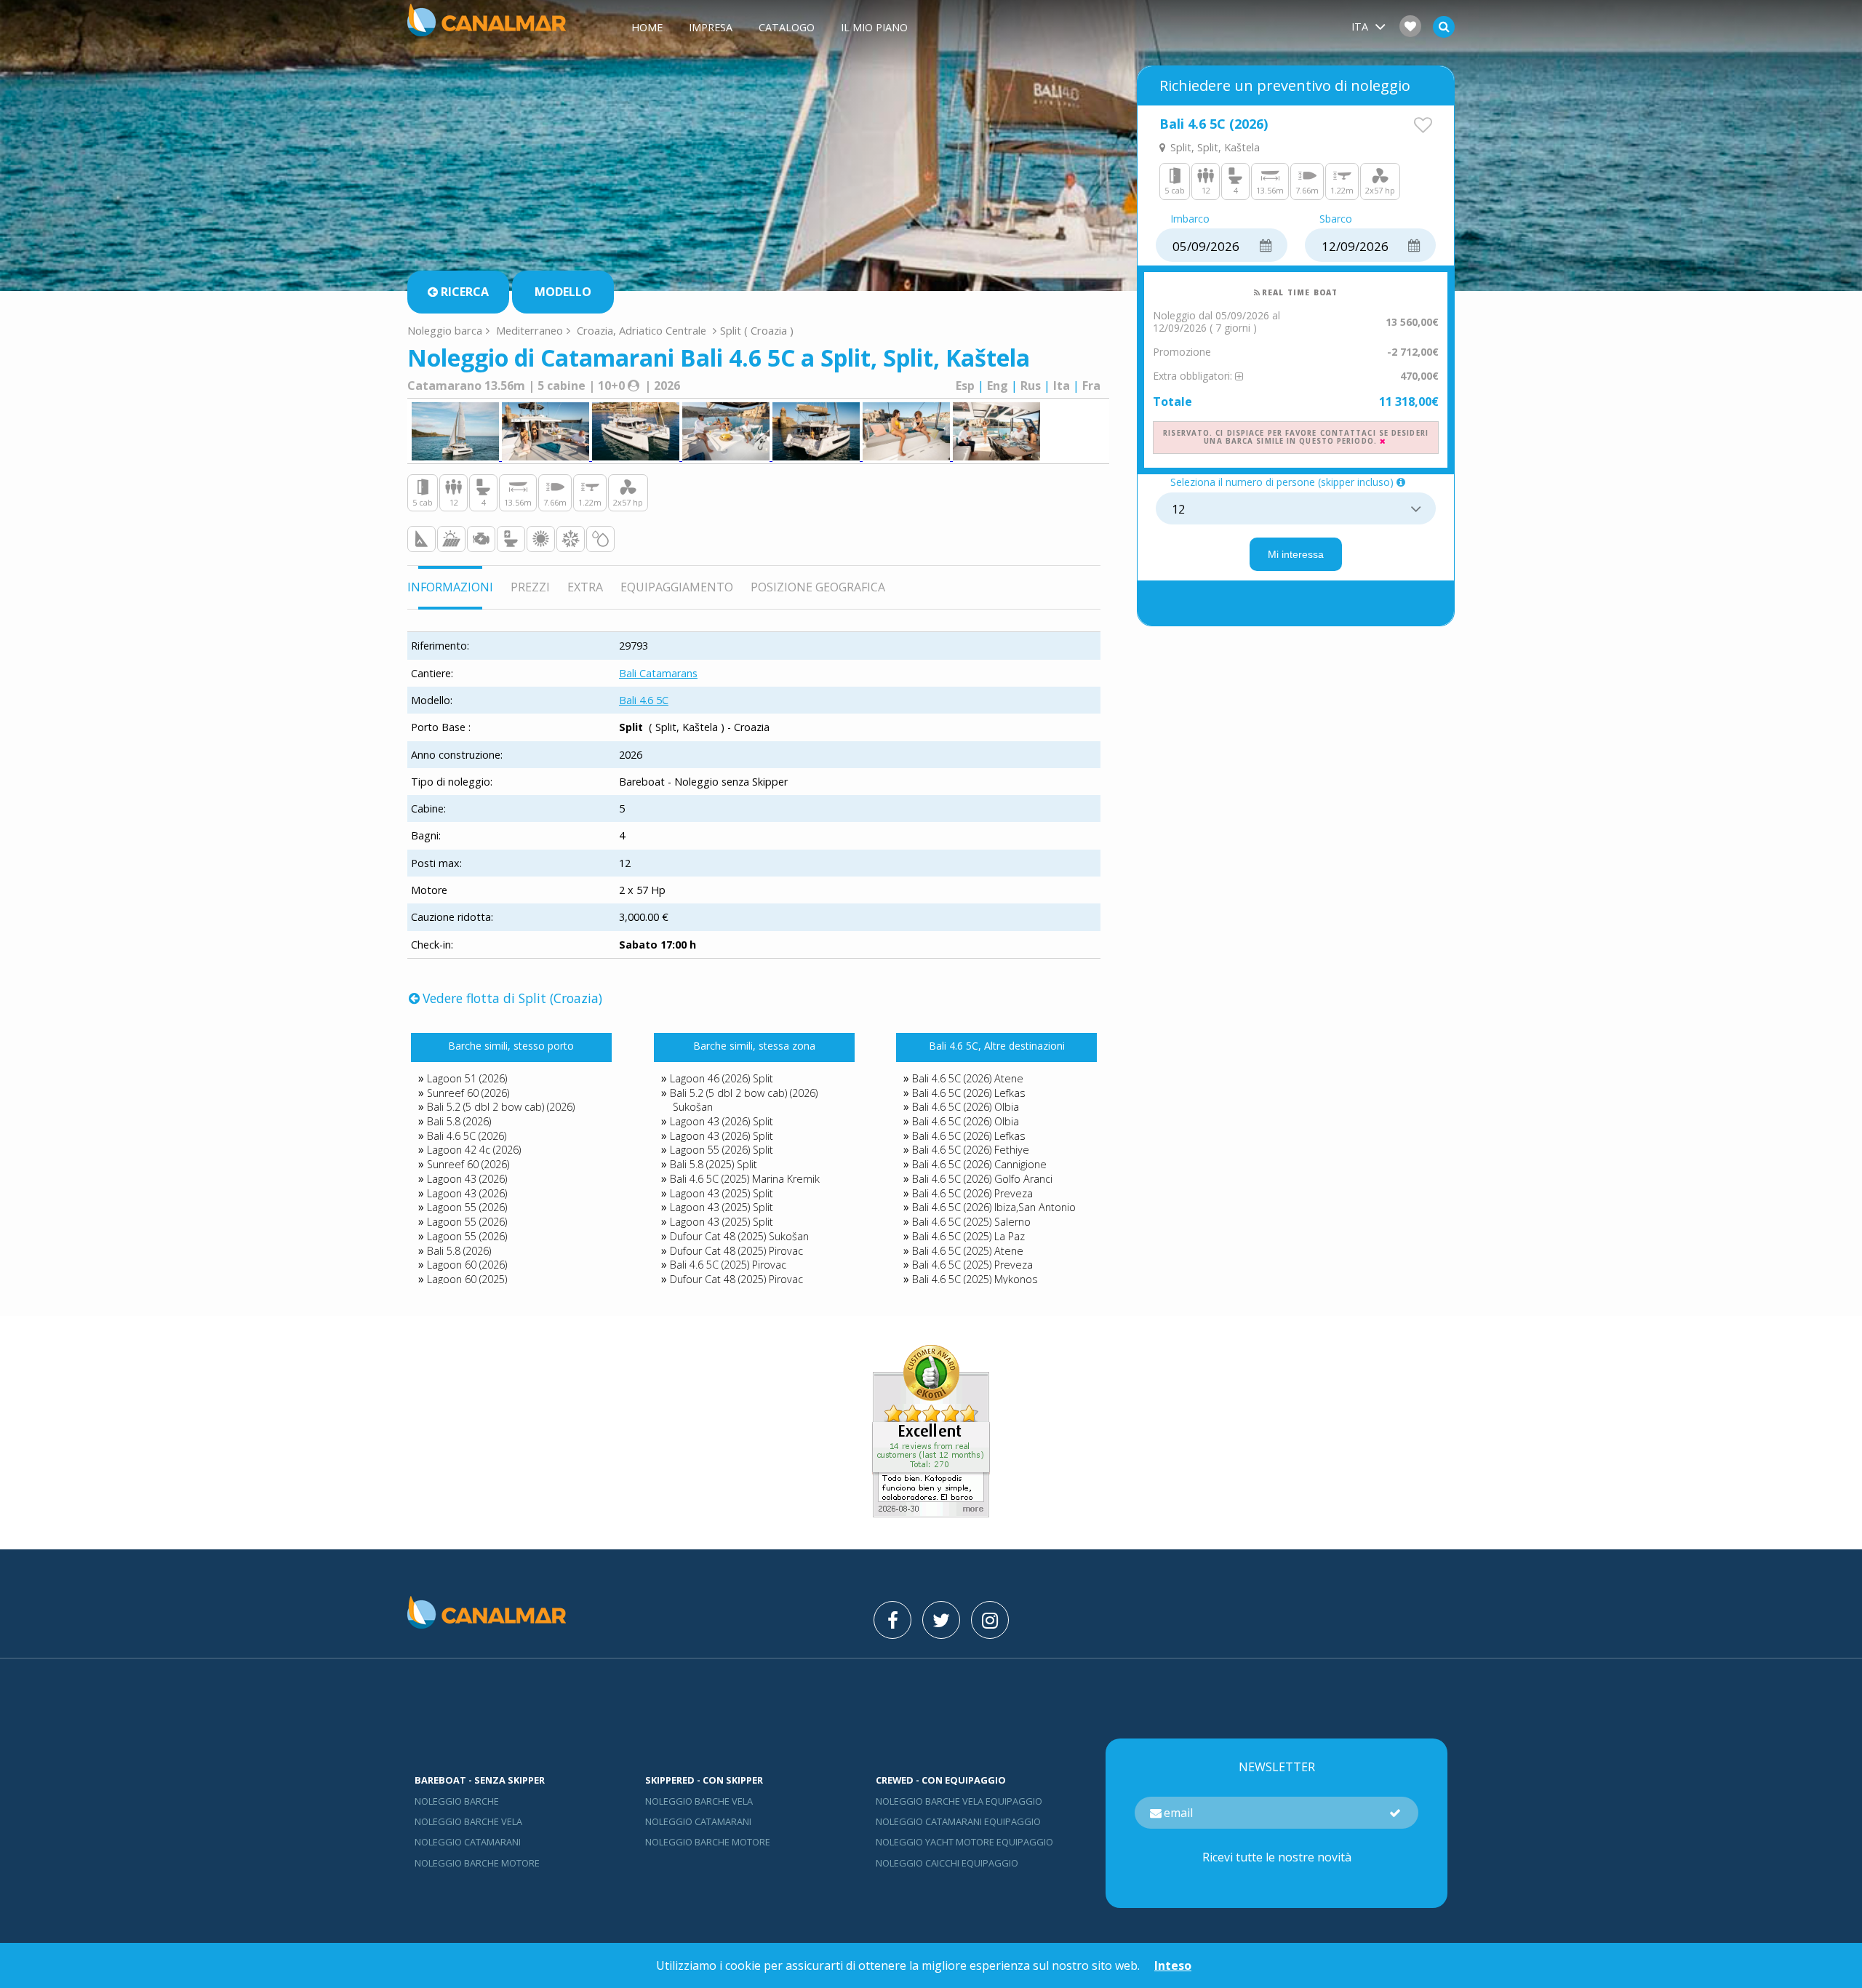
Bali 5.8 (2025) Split (714, 1164)
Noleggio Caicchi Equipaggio (947, 1863)
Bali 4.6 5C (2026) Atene (968, 1078)
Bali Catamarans (658, 673)
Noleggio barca (445, 330)
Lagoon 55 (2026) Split (722, 1150)
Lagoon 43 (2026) (467, 1179)
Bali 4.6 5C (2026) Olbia (966, 1107)
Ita (1062, 386)
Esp (965, 386)
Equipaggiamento (677, 587)
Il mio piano (874, 27)
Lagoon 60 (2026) (467, 1265)
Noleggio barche (457, 1801)
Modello (563, 292)
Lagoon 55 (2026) (467, 1207)
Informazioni (450, 587)
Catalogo (787, 27)
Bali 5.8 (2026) (459, 1121)
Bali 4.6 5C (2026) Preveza (972, 1193)
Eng (998, 386)
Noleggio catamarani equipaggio (958, 1821)
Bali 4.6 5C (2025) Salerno (971, 1222)
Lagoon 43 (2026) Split (722, 1121)
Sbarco (1336, 219)
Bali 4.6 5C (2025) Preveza (972, 1265)
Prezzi (530, 587)
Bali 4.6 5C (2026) (467, 1136)
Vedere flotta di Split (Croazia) (512, 998)
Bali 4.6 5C (644, 700)
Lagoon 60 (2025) (467, 1279)
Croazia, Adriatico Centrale (642, 330)
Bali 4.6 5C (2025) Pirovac (728, 1265)
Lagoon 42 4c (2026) (474, 1150)
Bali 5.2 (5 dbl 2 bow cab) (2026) (501, 1107)
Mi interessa (1296, 554)
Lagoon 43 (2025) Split (722, 1193)
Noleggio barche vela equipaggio (959, 1801)
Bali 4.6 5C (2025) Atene (968, 1251)
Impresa (711, 27)
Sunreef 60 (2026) (468, 1093)
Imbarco (1190, 219)
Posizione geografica (818, 587)
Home (647, 27)
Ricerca (464, 292)
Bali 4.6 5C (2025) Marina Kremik (745, 1179)
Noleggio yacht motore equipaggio (964, 1842)
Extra (585, 587)
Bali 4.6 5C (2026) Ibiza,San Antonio (994, 1207)
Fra (1091, 386)
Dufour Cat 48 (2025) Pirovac (736, 1251)
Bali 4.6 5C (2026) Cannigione (979, 1164)
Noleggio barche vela (468, 1821)
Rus (1031, 386)
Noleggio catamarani (468, 1842)
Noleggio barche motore (477, 1863)
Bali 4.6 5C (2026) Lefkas (969, 1093)
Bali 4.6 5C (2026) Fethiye (971, 1150)
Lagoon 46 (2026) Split (722, 1078)
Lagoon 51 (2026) (467, 1078)
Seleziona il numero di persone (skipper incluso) (1282, 483)
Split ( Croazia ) (757, 330)
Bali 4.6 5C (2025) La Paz (968, 1236)
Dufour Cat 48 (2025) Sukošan (739, 1236)
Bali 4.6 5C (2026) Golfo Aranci (982, 1179)
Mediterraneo (530, 330)
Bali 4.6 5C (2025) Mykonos (975, 1279)
